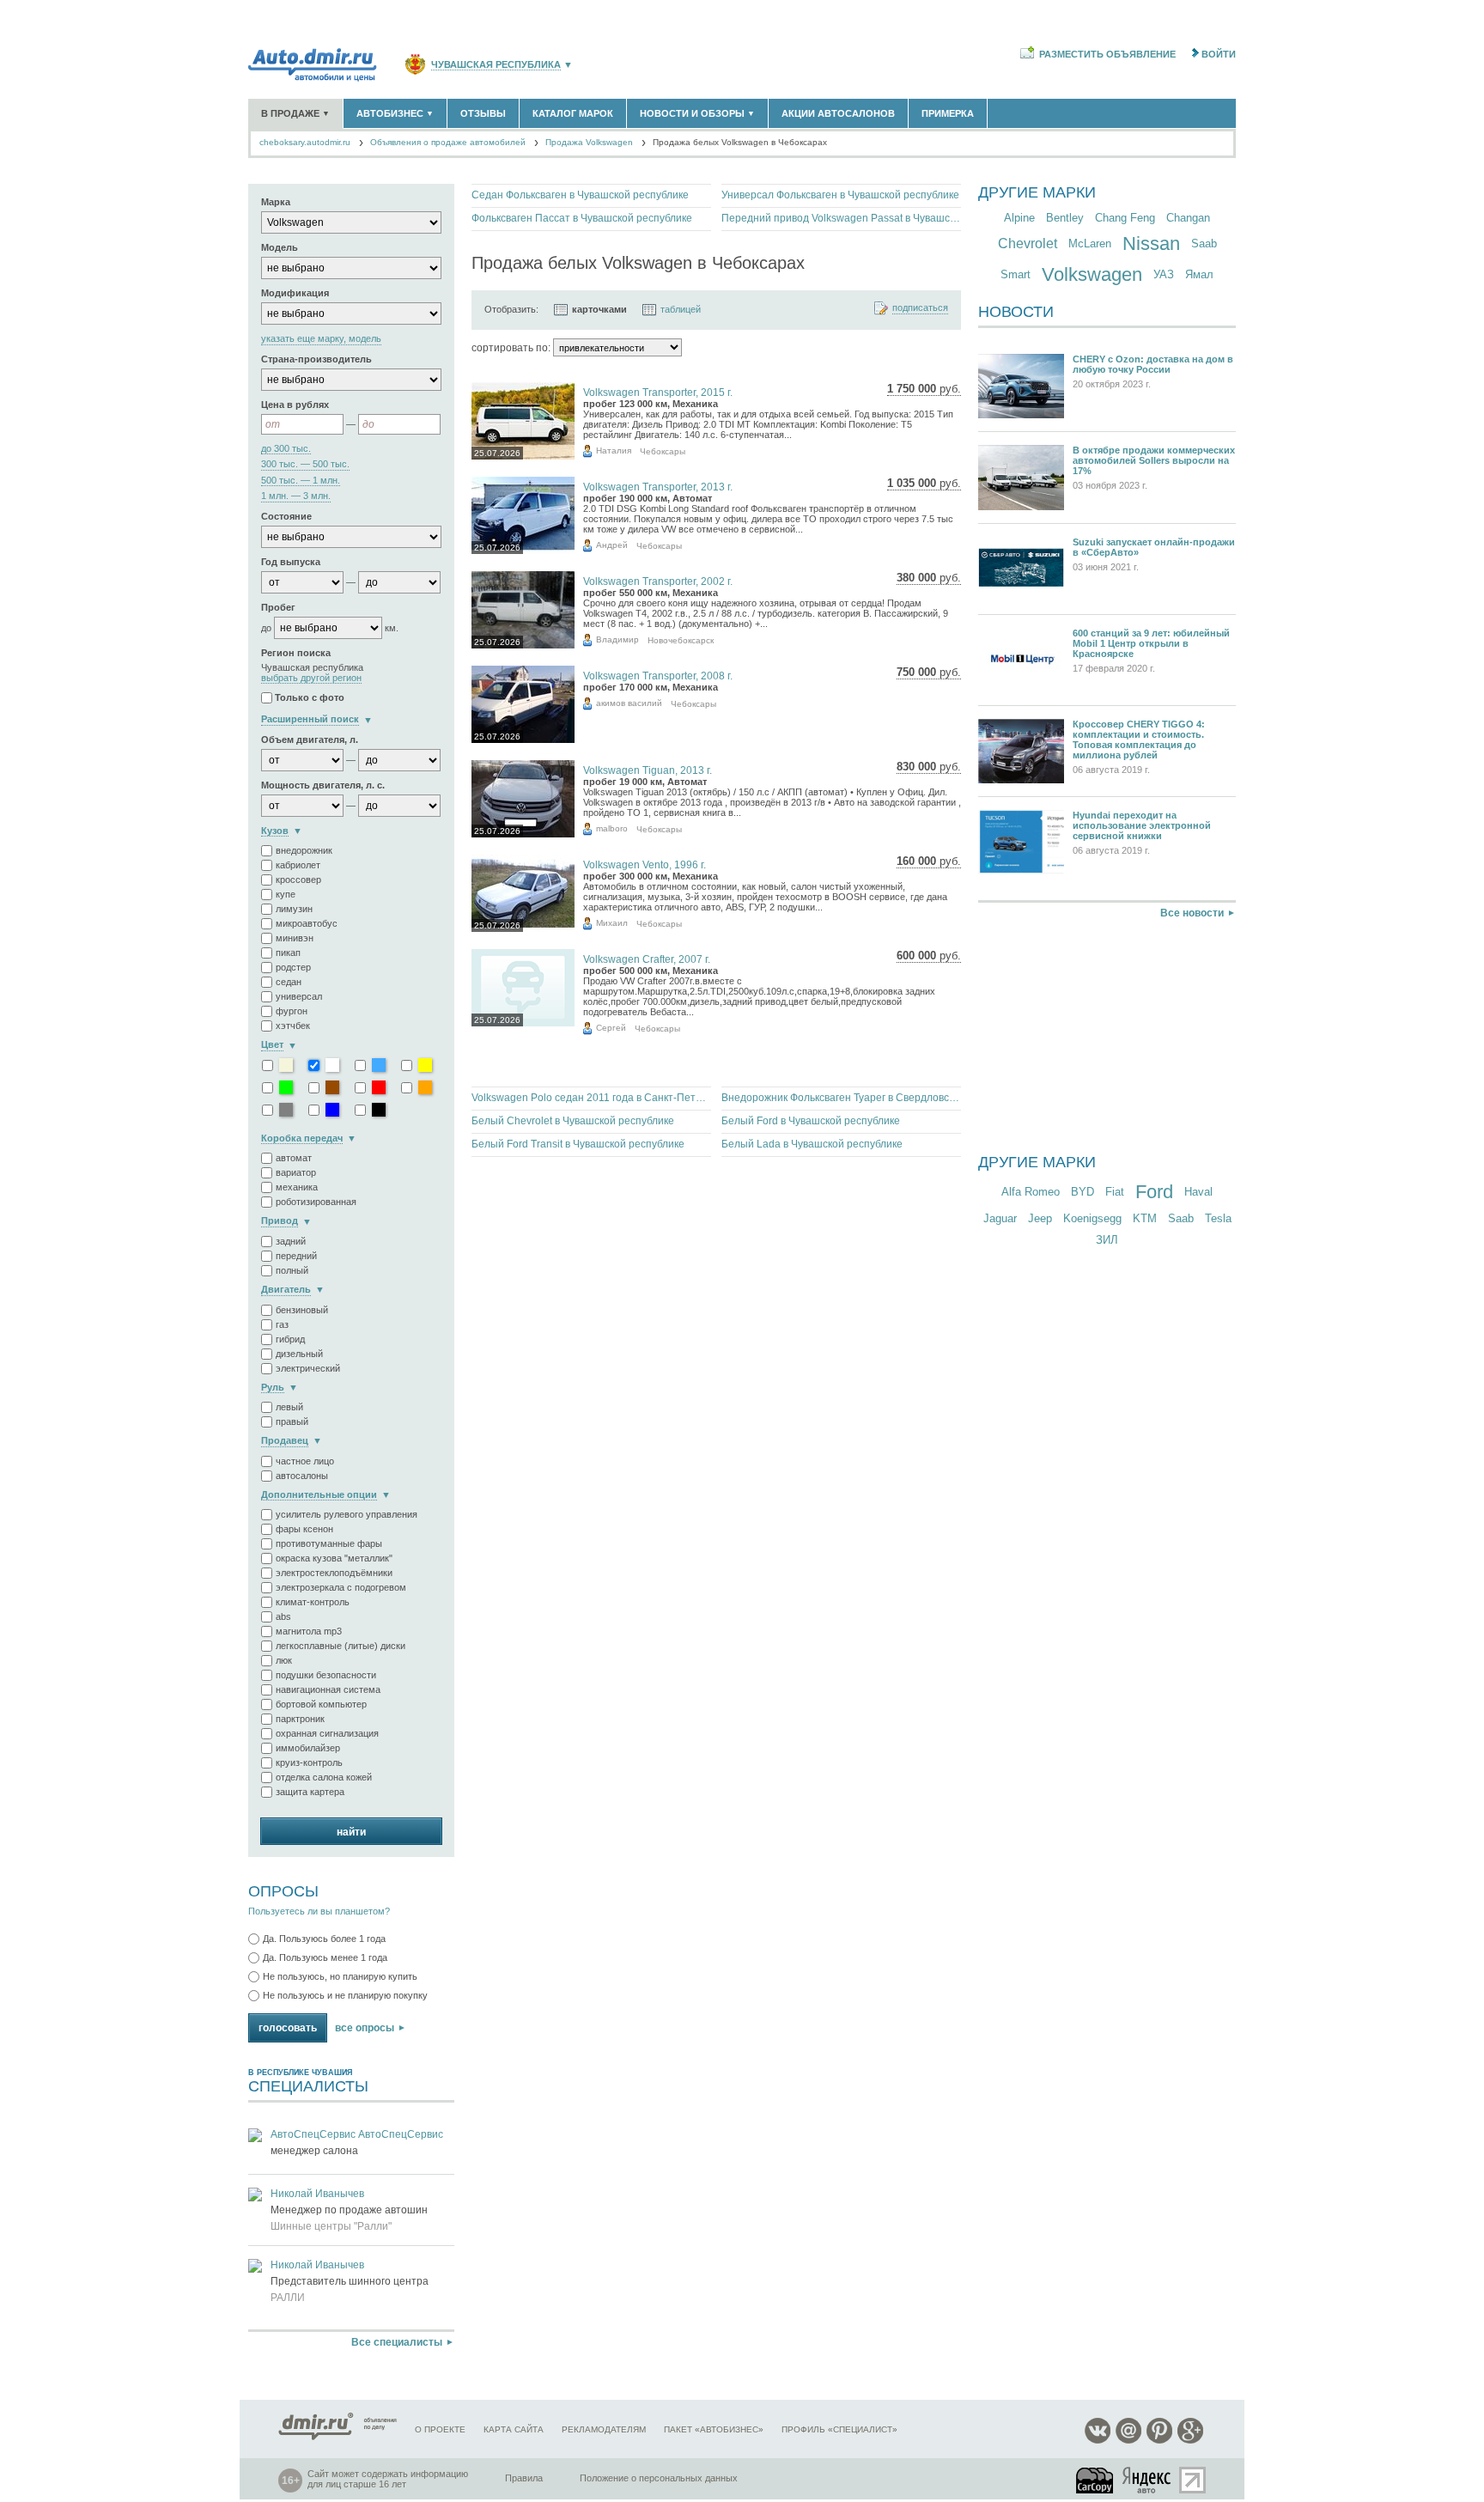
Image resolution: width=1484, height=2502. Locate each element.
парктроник (300, 1719)
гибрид (290, 1339)
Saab (1204, 244)
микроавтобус (307, 923)
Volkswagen (1092, 274)
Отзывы (483, 113)
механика (297, 1187)
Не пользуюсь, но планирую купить (340, 1976)
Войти (1219, 54)
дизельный (299, 1354)
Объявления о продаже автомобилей (448, 142)
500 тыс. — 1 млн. (301, 481)
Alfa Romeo (1031, 1192)
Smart (1016, 274)
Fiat (1115, 1192)
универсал (299, 996)
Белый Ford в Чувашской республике (811, 1121)
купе (286, 894)
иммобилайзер (308, 1748)
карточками (599, 309)
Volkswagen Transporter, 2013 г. (658, 487)
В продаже (295, 113)
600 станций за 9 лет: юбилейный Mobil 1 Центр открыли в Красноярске (1151, 643)
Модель (280, 247)
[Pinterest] (1159, 2441)
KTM (1145, 1218)
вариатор (296, 1172)
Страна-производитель (316, 359)
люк (284, 1660)
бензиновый (302, 1310)
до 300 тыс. (286, 449)
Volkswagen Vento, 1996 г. (645, 865)
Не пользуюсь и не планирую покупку (345, 1995)
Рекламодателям (604, 2429)
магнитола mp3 (309, 1631)
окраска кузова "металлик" (334, 1558)
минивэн (295, 938)
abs (283, 1616)
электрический (308, 1368)
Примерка (948, 113)
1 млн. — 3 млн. (296, 496)
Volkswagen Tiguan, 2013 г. (648, 770)
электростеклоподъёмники (334, 1573)
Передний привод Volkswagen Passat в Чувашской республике (841, 218)
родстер (293, 967)
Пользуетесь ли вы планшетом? (319, 1911)
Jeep (1040, 1218)
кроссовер (298, 880)
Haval (1198, 1192)
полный (292, 1270)
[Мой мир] (1128, 2441)
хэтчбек (293, 1026)
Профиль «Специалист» (839, 2429)
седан (289, 982)
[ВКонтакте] (1098, 2441)
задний (291, 1241)
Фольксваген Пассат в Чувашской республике (582, 218)
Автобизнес (395, 113)
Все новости (1192, 913)
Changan (1188, 218)
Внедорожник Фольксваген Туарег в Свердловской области (841, 1098)
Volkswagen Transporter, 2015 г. (658, 393)
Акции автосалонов (838, 113)
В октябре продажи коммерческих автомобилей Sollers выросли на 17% (1154, 460)
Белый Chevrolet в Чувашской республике (573, 1121)
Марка (276, 202)
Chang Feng (1125, 218)
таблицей (681, 309)
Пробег (278, 607)
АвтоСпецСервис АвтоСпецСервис (357, 2134)
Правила (524, 2478)
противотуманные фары (329, 1543)
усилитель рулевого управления (347, 1514)
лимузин (294, 909)
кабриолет (298, 865)
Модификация (295, 293)
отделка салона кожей (324, 1777)
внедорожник (304, 850)
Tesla (1218, 1218)
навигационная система (328, 1689)
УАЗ (1164, 274)
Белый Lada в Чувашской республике (812, 1144)
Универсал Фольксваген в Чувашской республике (840, 195)
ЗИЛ (1107, 1240)
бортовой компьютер (321, 1704)
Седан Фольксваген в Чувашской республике (580, 195)
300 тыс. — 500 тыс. (305, 464)
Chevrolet (1028, 244)
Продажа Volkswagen (589, 142)
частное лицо (305, 1461)
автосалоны (302, 1476)
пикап (288, 953)
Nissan (1151, 244)
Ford (1154, 1192)
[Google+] (1190, 2441)
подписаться (920, 308)
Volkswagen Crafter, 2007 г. (647, 959)
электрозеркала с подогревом (341, 1587)
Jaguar (1000, 1218)
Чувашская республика (496, 65)
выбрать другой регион (311, 678)
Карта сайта (514, 2429)
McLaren (1090, 244)
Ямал (1199, 274)
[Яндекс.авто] (1147, 2480)
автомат (294, 1158)
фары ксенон (304, 1529)
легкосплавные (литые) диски (341, 1646)
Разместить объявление (1107, 54)
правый (292, 1421)
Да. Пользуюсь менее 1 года (325, 1957)
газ (282, 1324)
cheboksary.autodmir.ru (305, 142)
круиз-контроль (309, 1762)
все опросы (365, 2028)
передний (296, 1256)
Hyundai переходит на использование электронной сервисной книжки (1142, 825)
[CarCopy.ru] (1096, 2480)
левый (289, 1407)
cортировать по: (511, 348)
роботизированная (316, 1202)
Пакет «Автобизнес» (714, 2429)
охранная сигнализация (327, 1733)
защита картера (310, 1792)
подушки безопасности (326, 1675)
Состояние (286, 516)
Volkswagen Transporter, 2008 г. (658, 676)
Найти (351, 1832)
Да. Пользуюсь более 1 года (324, 1939)
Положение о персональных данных (659, 2478)
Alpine (1019, 218)
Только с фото (310, 698)
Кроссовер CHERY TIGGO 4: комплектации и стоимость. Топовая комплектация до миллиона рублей (1139, 740)
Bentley (1065, 218)
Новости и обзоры (697, 113)
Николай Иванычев (317, 2194)
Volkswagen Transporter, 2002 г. (658, 581)
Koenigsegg (1092, 1218)
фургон (292, 1011)
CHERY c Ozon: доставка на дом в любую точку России (1153, 364)
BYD (1083, 1192)
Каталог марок (573, 113)
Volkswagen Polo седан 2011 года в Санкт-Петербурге (591, 1098)
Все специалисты (397, 2342)
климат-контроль (313, 1602)
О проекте (440, 2429)
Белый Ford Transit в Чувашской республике (578, 1144)
